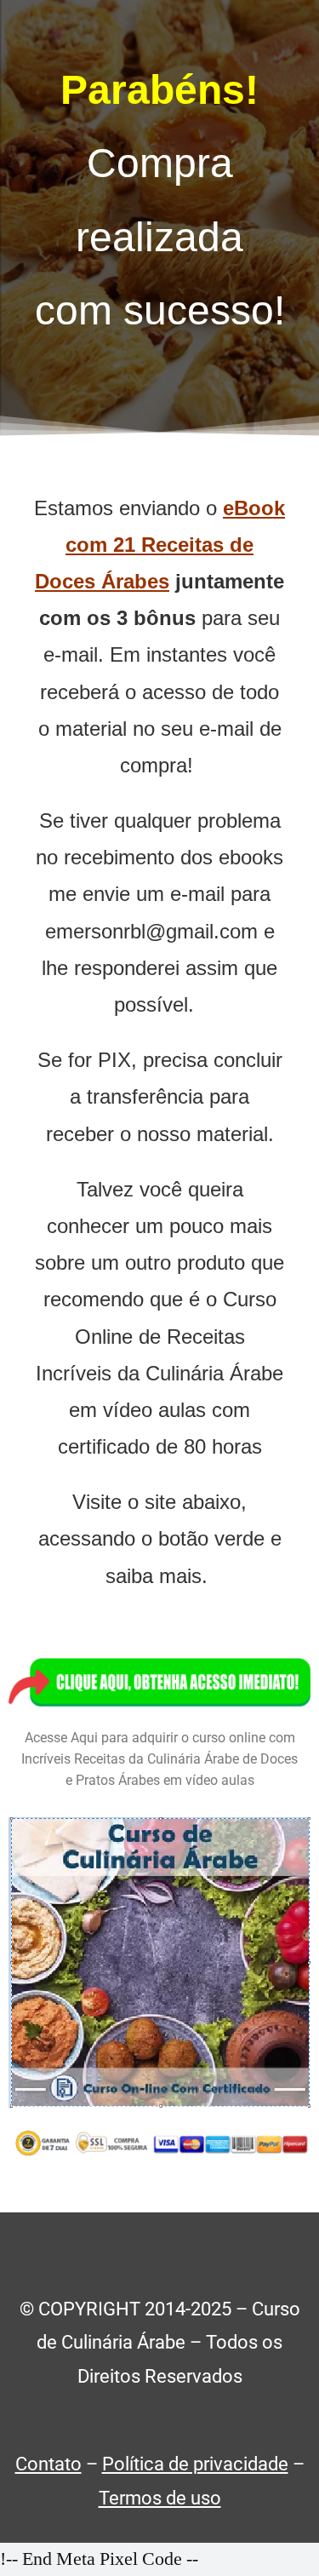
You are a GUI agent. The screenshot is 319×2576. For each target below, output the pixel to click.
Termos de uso (160, 2498)
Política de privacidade (195, 2464)
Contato (48, 2464)
